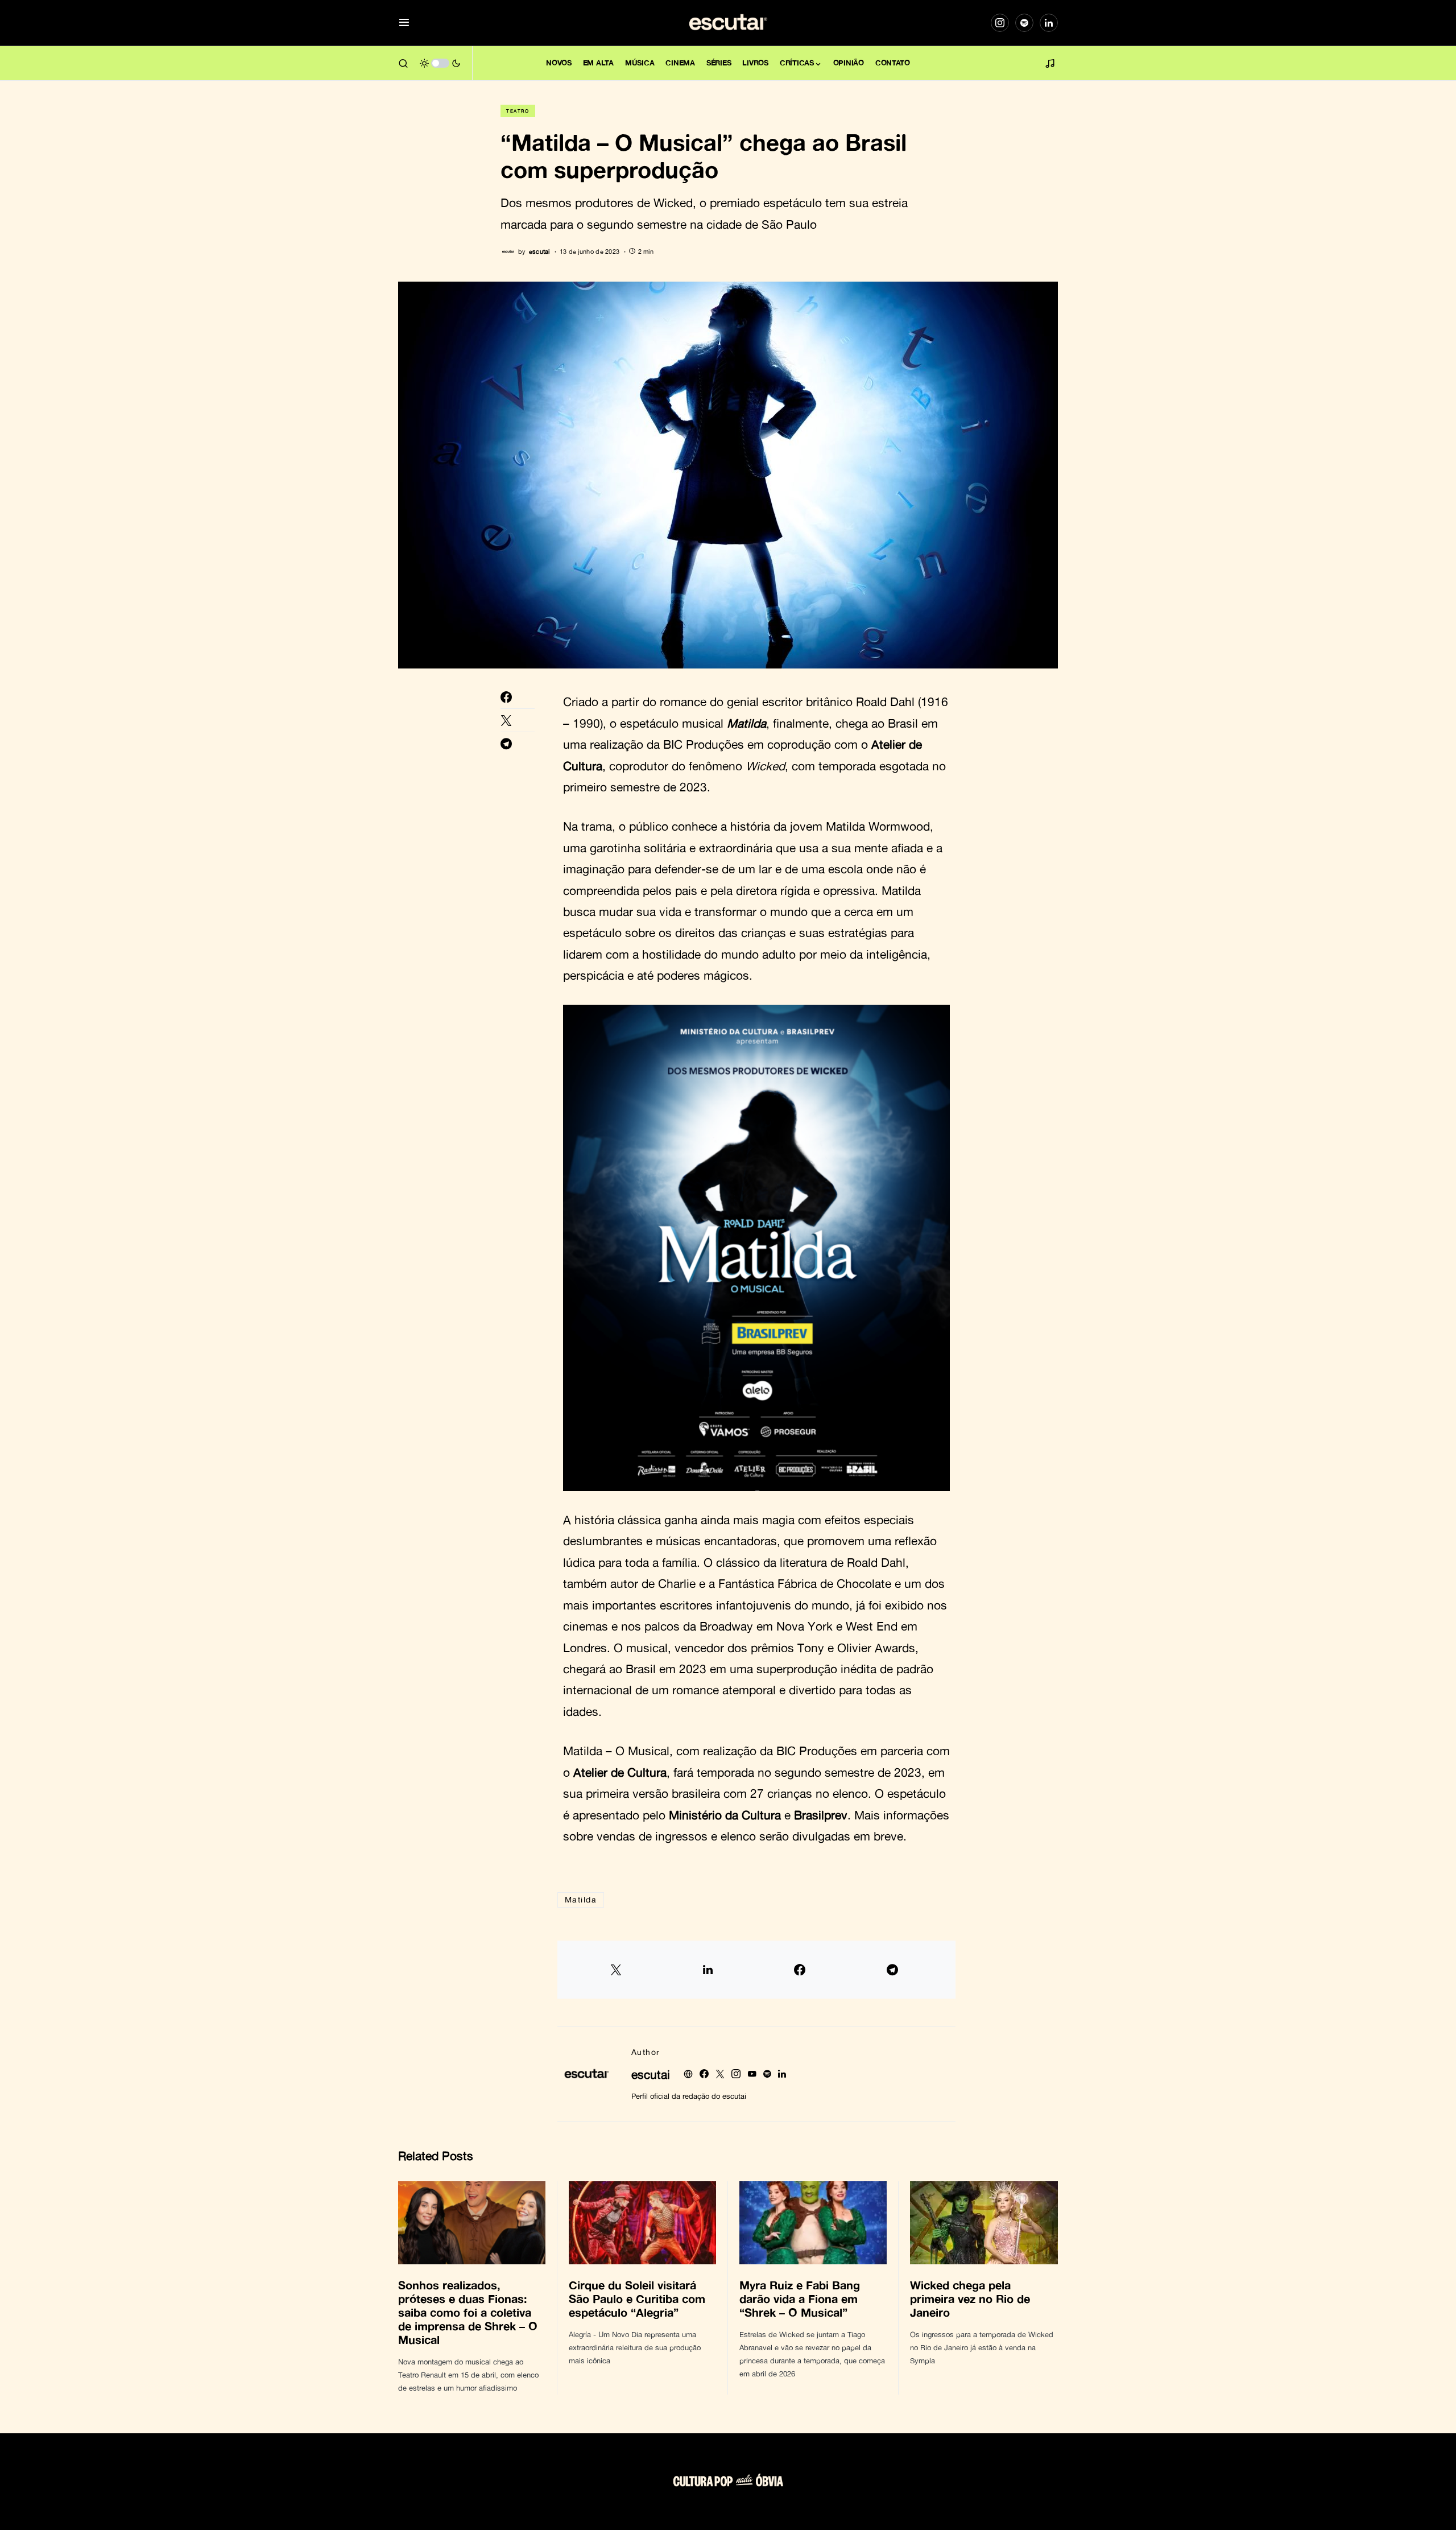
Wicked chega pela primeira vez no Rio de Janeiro (970, 2298)
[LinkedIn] (1049, 23)
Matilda (581, 1899)
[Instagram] (1000, 23)
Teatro (518, 111)
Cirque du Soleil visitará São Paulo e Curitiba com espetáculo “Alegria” (637, 2298)
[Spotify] (1024, 23)
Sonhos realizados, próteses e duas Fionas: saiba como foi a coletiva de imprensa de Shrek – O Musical (468, 2312)
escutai (651, 2074)
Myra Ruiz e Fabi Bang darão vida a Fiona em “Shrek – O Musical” (800, 2298)
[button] (404, 23)
